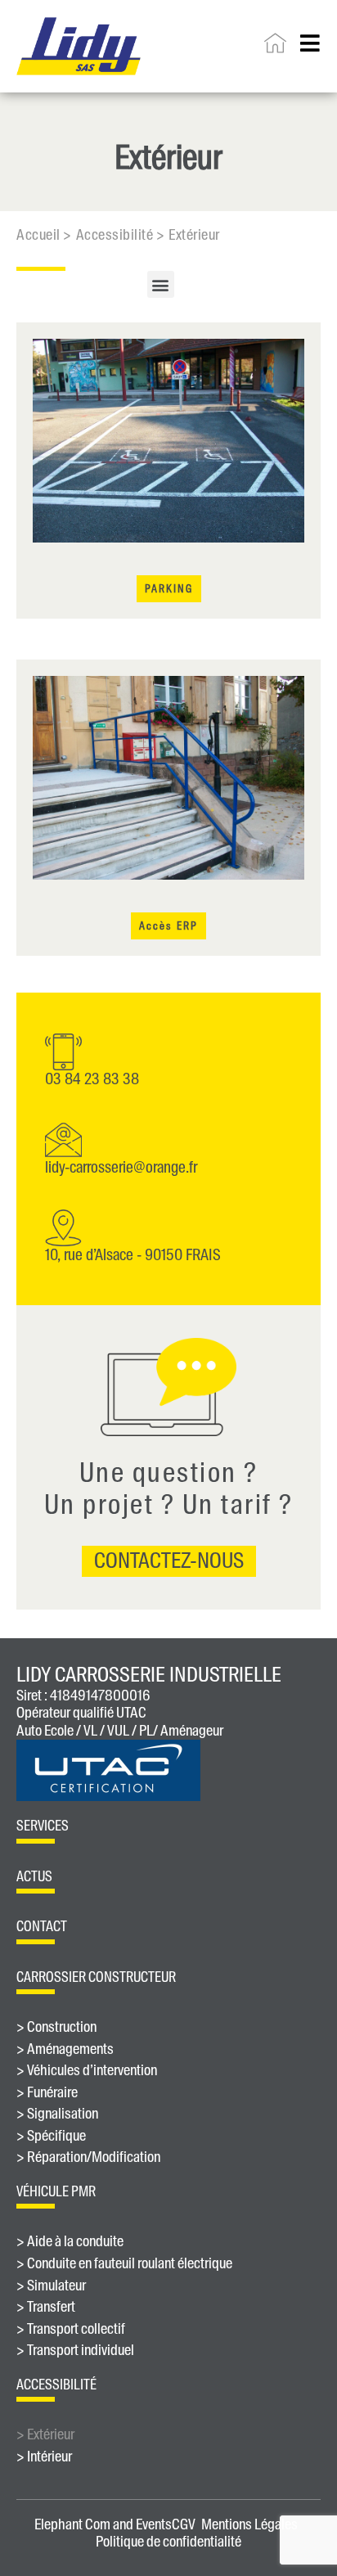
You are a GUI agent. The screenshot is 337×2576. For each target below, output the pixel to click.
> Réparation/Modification (88, 2158)
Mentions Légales (249, 2524)
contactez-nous (169, 1560)
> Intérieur (44, 2457)
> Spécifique (51, 2137)
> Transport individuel (75, 2351)
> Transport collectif (71, 2330)
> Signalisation (57, 2114)
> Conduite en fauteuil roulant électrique (124, 2264)
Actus (34, 1876)
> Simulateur (51, 2286)
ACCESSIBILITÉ (56, 2385)
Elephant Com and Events (103, 2524)
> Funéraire (47, 2093)
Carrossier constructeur (96, 1977)
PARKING (169, 589)
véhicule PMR (56, 2191)
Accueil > (44, 235)
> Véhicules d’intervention (87, 2071)
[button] (161, 284)
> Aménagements (65, 2050)
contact (42, 1926)
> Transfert (46, 2308)
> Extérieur (45, 2435)
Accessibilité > (121, 235)
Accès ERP (168, 926)
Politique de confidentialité (168, 2542)
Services (43, 1826)
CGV (184, 2524)
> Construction (56, 2028)
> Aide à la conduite (70, 2242)
